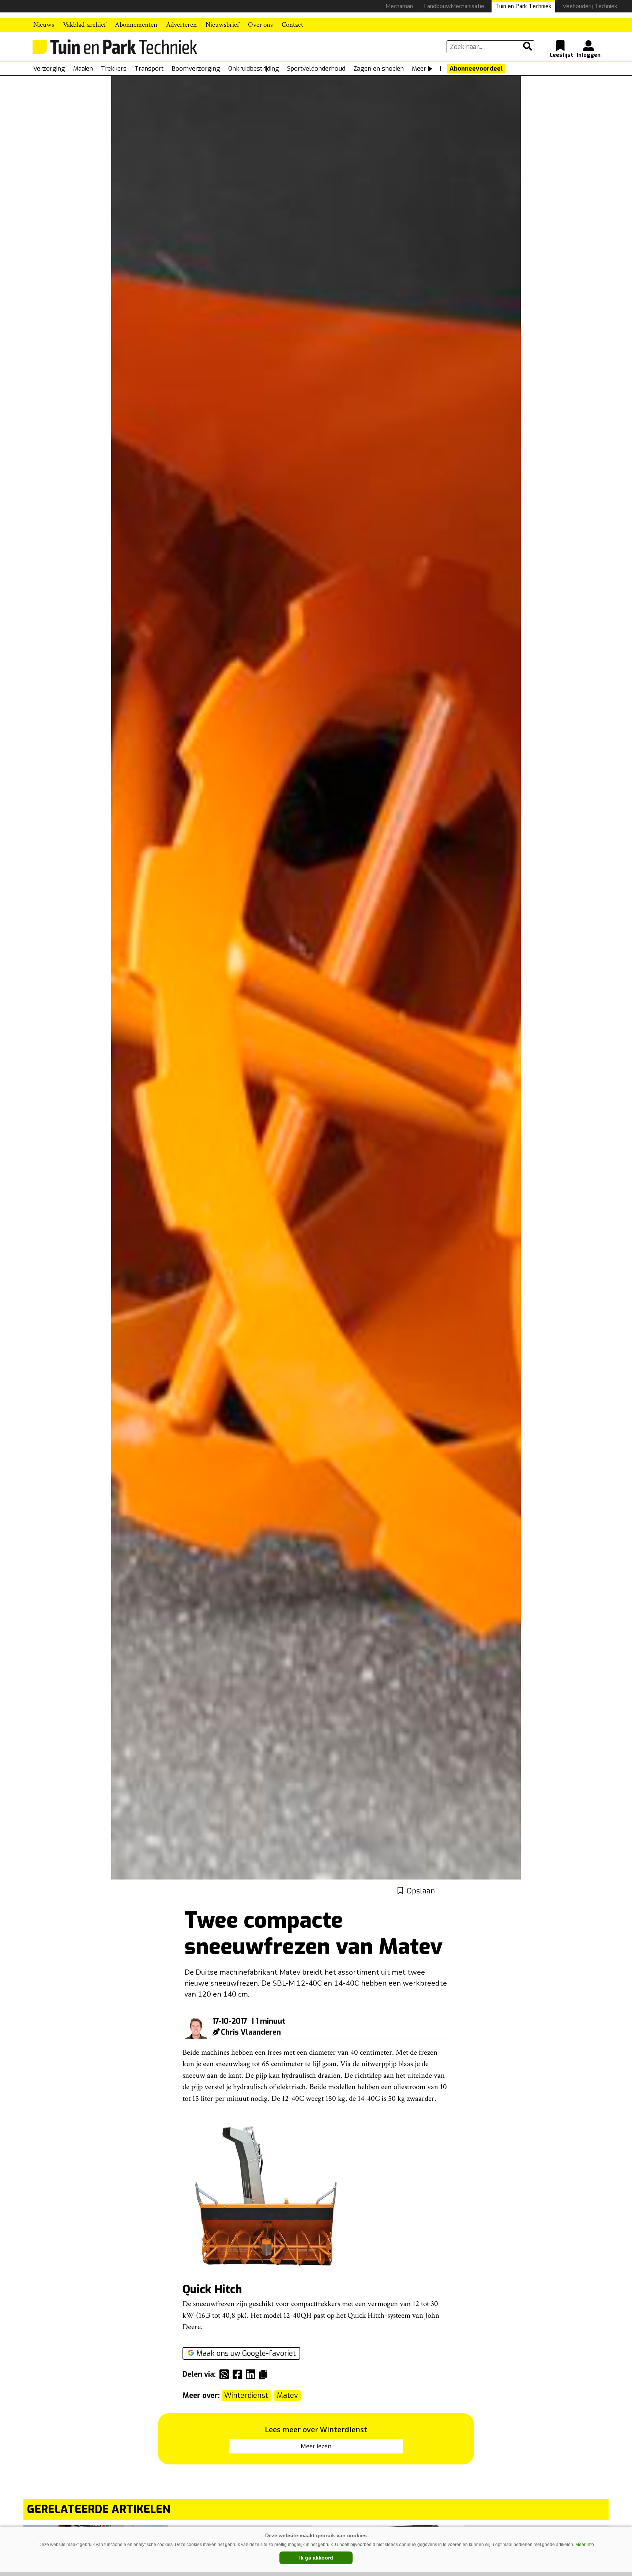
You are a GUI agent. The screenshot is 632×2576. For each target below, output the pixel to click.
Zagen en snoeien (379, 69)
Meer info (585, 2545)
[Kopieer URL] (265, 2374)
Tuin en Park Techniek (523, 6)
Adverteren (181, 25)
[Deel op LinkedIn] (252, 2374)
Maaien (83, 69)
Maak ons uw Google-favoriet (246, 2353)
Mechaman (399, 6)
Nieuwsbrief (222, 25)
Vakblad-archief (84, 25)
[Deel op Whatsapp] (226, 2374)
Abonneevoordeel (476, 69)
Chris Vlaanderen (251, 2032)
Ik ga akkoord (316, 2558)
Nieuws (44, 25)
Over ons (260, 25)
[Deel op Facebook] (239, 2374)
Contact (292, 25)
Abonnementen (136, 25)
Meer (419, 69)
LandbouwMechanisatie (454, 6)
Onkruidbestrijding (254, 69)
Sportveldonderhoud (316, 69)
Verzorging (49, 69)
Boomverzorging (196, 69)
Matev (287, 2395)
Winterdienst (246, 2395)
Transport (149, 69)
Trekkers (114, 69)
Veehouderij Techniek (590, 6)
